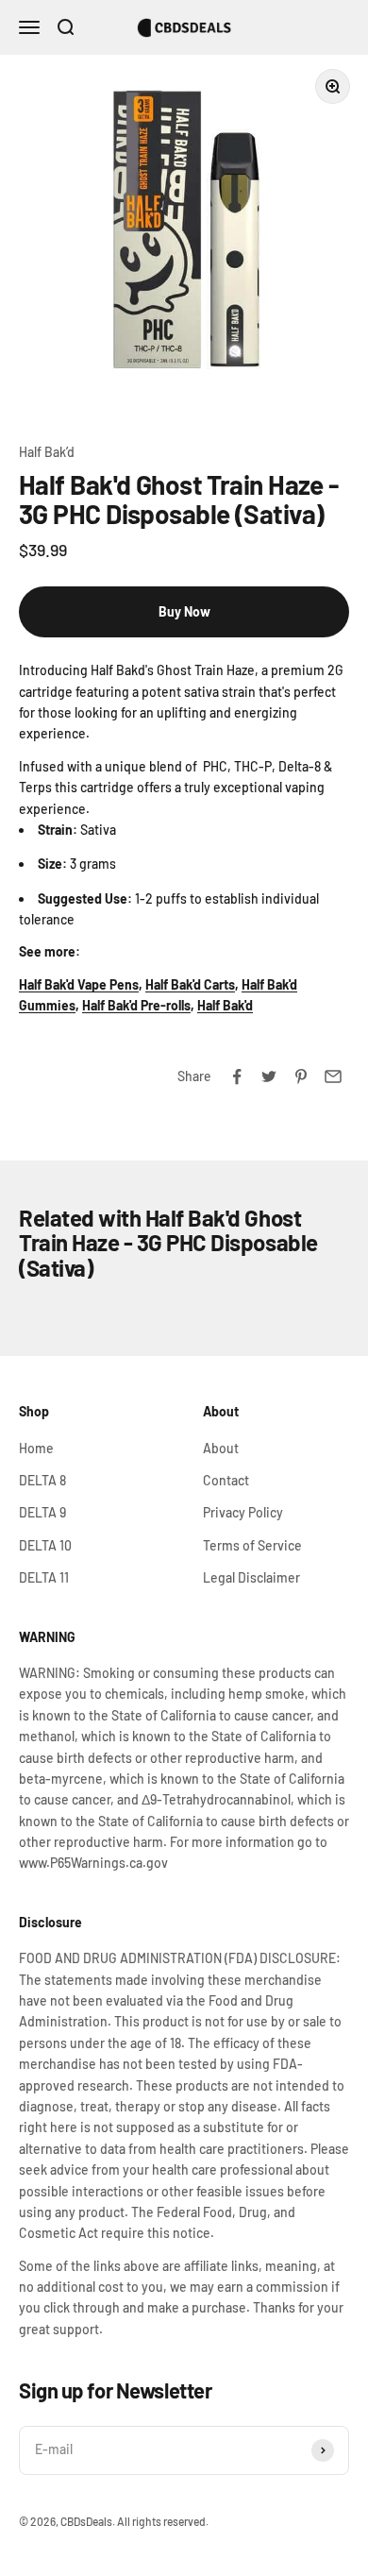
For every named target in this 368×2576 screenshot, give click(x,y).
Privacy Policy (243, 1512)
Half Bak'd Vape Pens (79, 984)
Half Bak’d (47, 452)
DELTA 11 (44, 1577)
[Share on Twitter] (269, 1076)
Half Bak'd (225, 1005)
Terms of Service (252, 1545)
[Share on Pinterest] (301, 1076)
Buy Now (184, 611)
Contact (226, 1480)
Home (36, 1448)
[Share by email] (333, 1076)
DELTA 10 (45, 1545)
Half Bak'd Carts (190, 984)
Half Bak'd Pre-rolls (136, 1005)
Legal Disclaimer (251, 1577)
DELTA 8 (42, 1480)
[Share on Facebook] (237, 1076)
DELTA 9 (42, 1512)
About (221, 1448)
